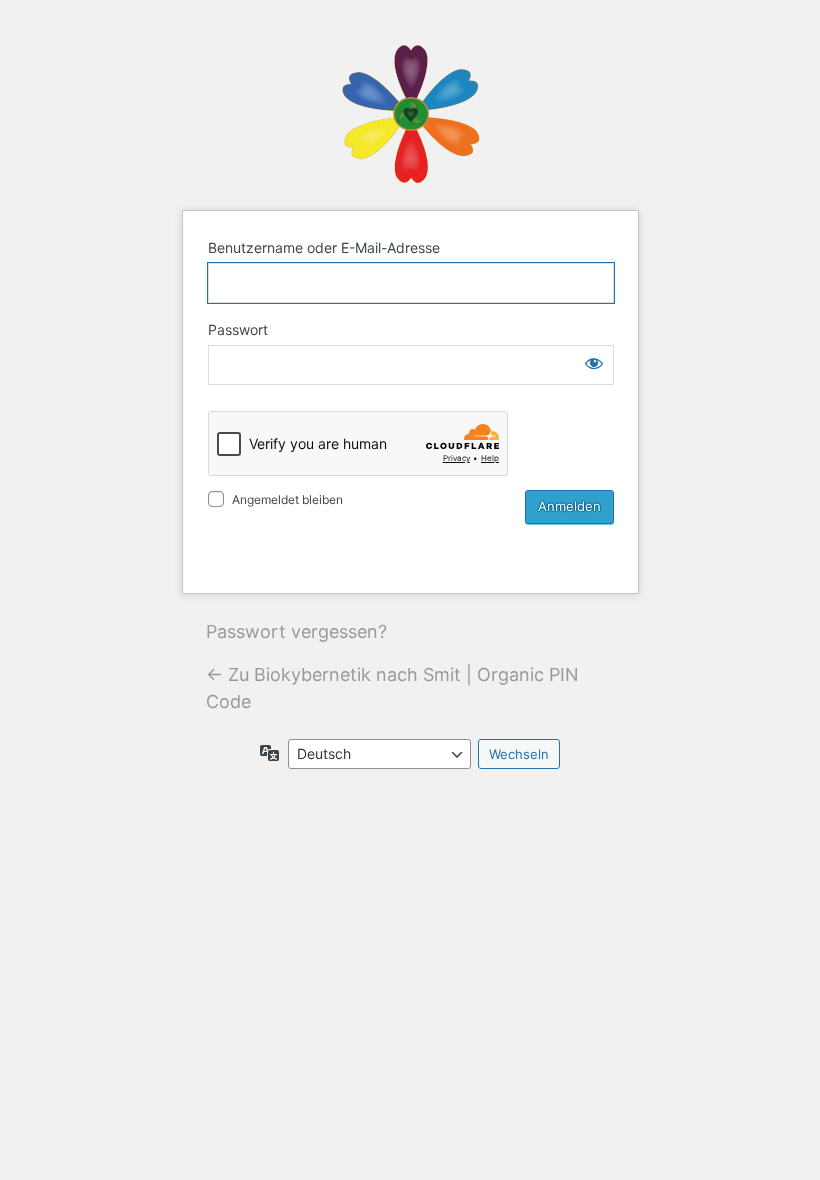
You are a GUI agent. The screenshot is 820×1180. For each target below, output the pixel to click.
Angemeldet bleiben (287, 499)
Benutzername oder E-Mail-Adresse (324, 247)
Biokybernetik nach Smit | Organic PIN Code (410, 113)
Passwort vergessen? (296, 631)
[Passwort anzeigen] (594, 363)
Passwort (238, 329)
